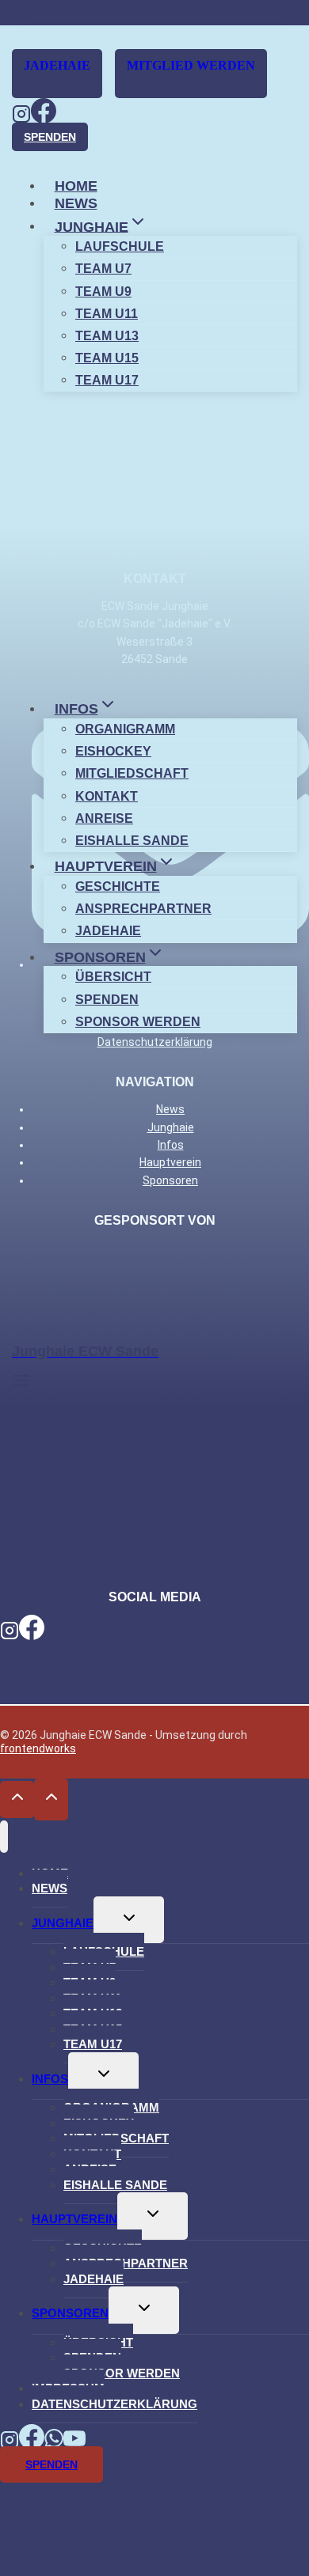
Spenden (50, 137)
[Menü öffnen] (21, 1380)
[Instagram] (21, 118)
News (76, 203)
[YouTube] (74, 2443)
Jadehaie (57, 65)
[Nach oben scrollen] (17, 1799)
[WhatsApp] (54, 2443)
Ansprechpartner (143, 909)
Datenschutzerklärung (114, 2404)
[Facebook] (44, 118)
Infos (50, 2079)
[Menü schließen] (4, 1837)
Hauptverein (74, 2219)
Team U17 (107, 380)
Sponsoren (70, 2313)
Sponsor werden (138, 1022)
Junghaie (63, 1923)
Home (76, 186)
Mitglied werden (191, 65)
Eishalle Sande (132, 841)
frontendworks (38, 1748)
